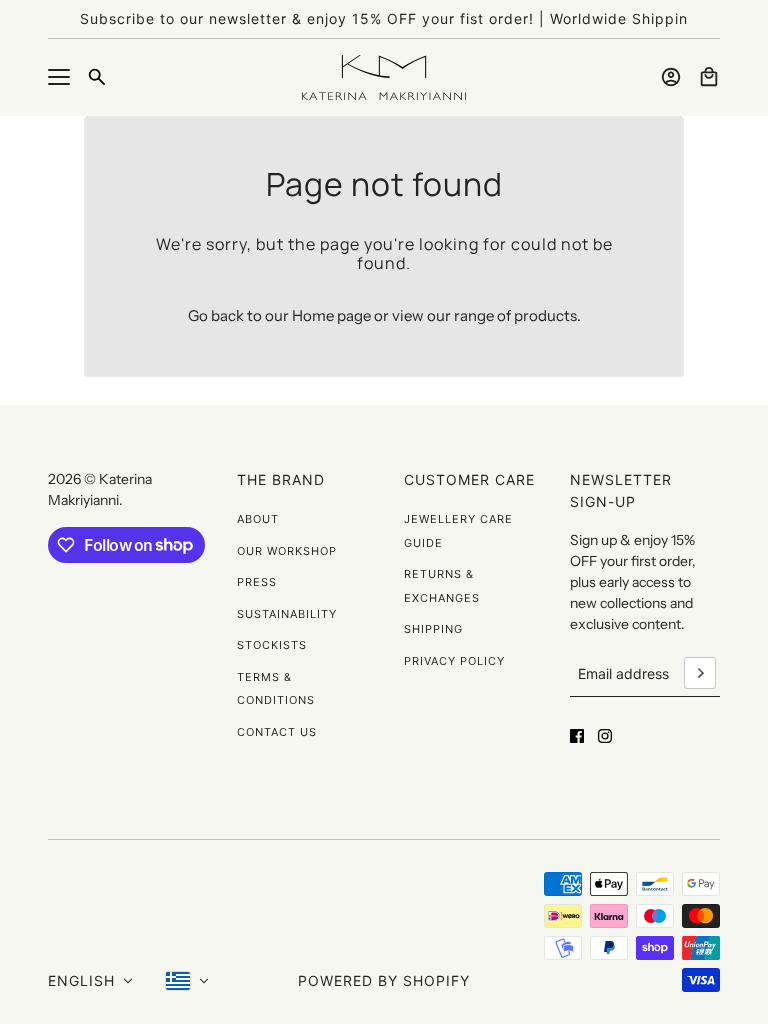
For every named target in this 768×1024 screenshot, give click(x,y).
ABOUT (258, 519)
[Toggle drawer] (59, 77)
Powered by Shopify (384, 980)
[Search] (97, 77)
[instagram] (605, 736)
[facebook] (577, 736)
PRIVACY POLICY (454, 661)
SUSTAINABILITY (287, 614)
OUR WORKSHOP (287, 551)
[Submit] (700, 673)
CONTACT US (277, 732)
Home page (331, 315)
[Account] (671, 77)
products (545, 315)
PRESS (257, 582)
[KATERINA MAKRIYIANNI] (384, 77)
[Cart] (709, 77)
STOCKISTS (272, 645)
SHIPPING (433, 629)
